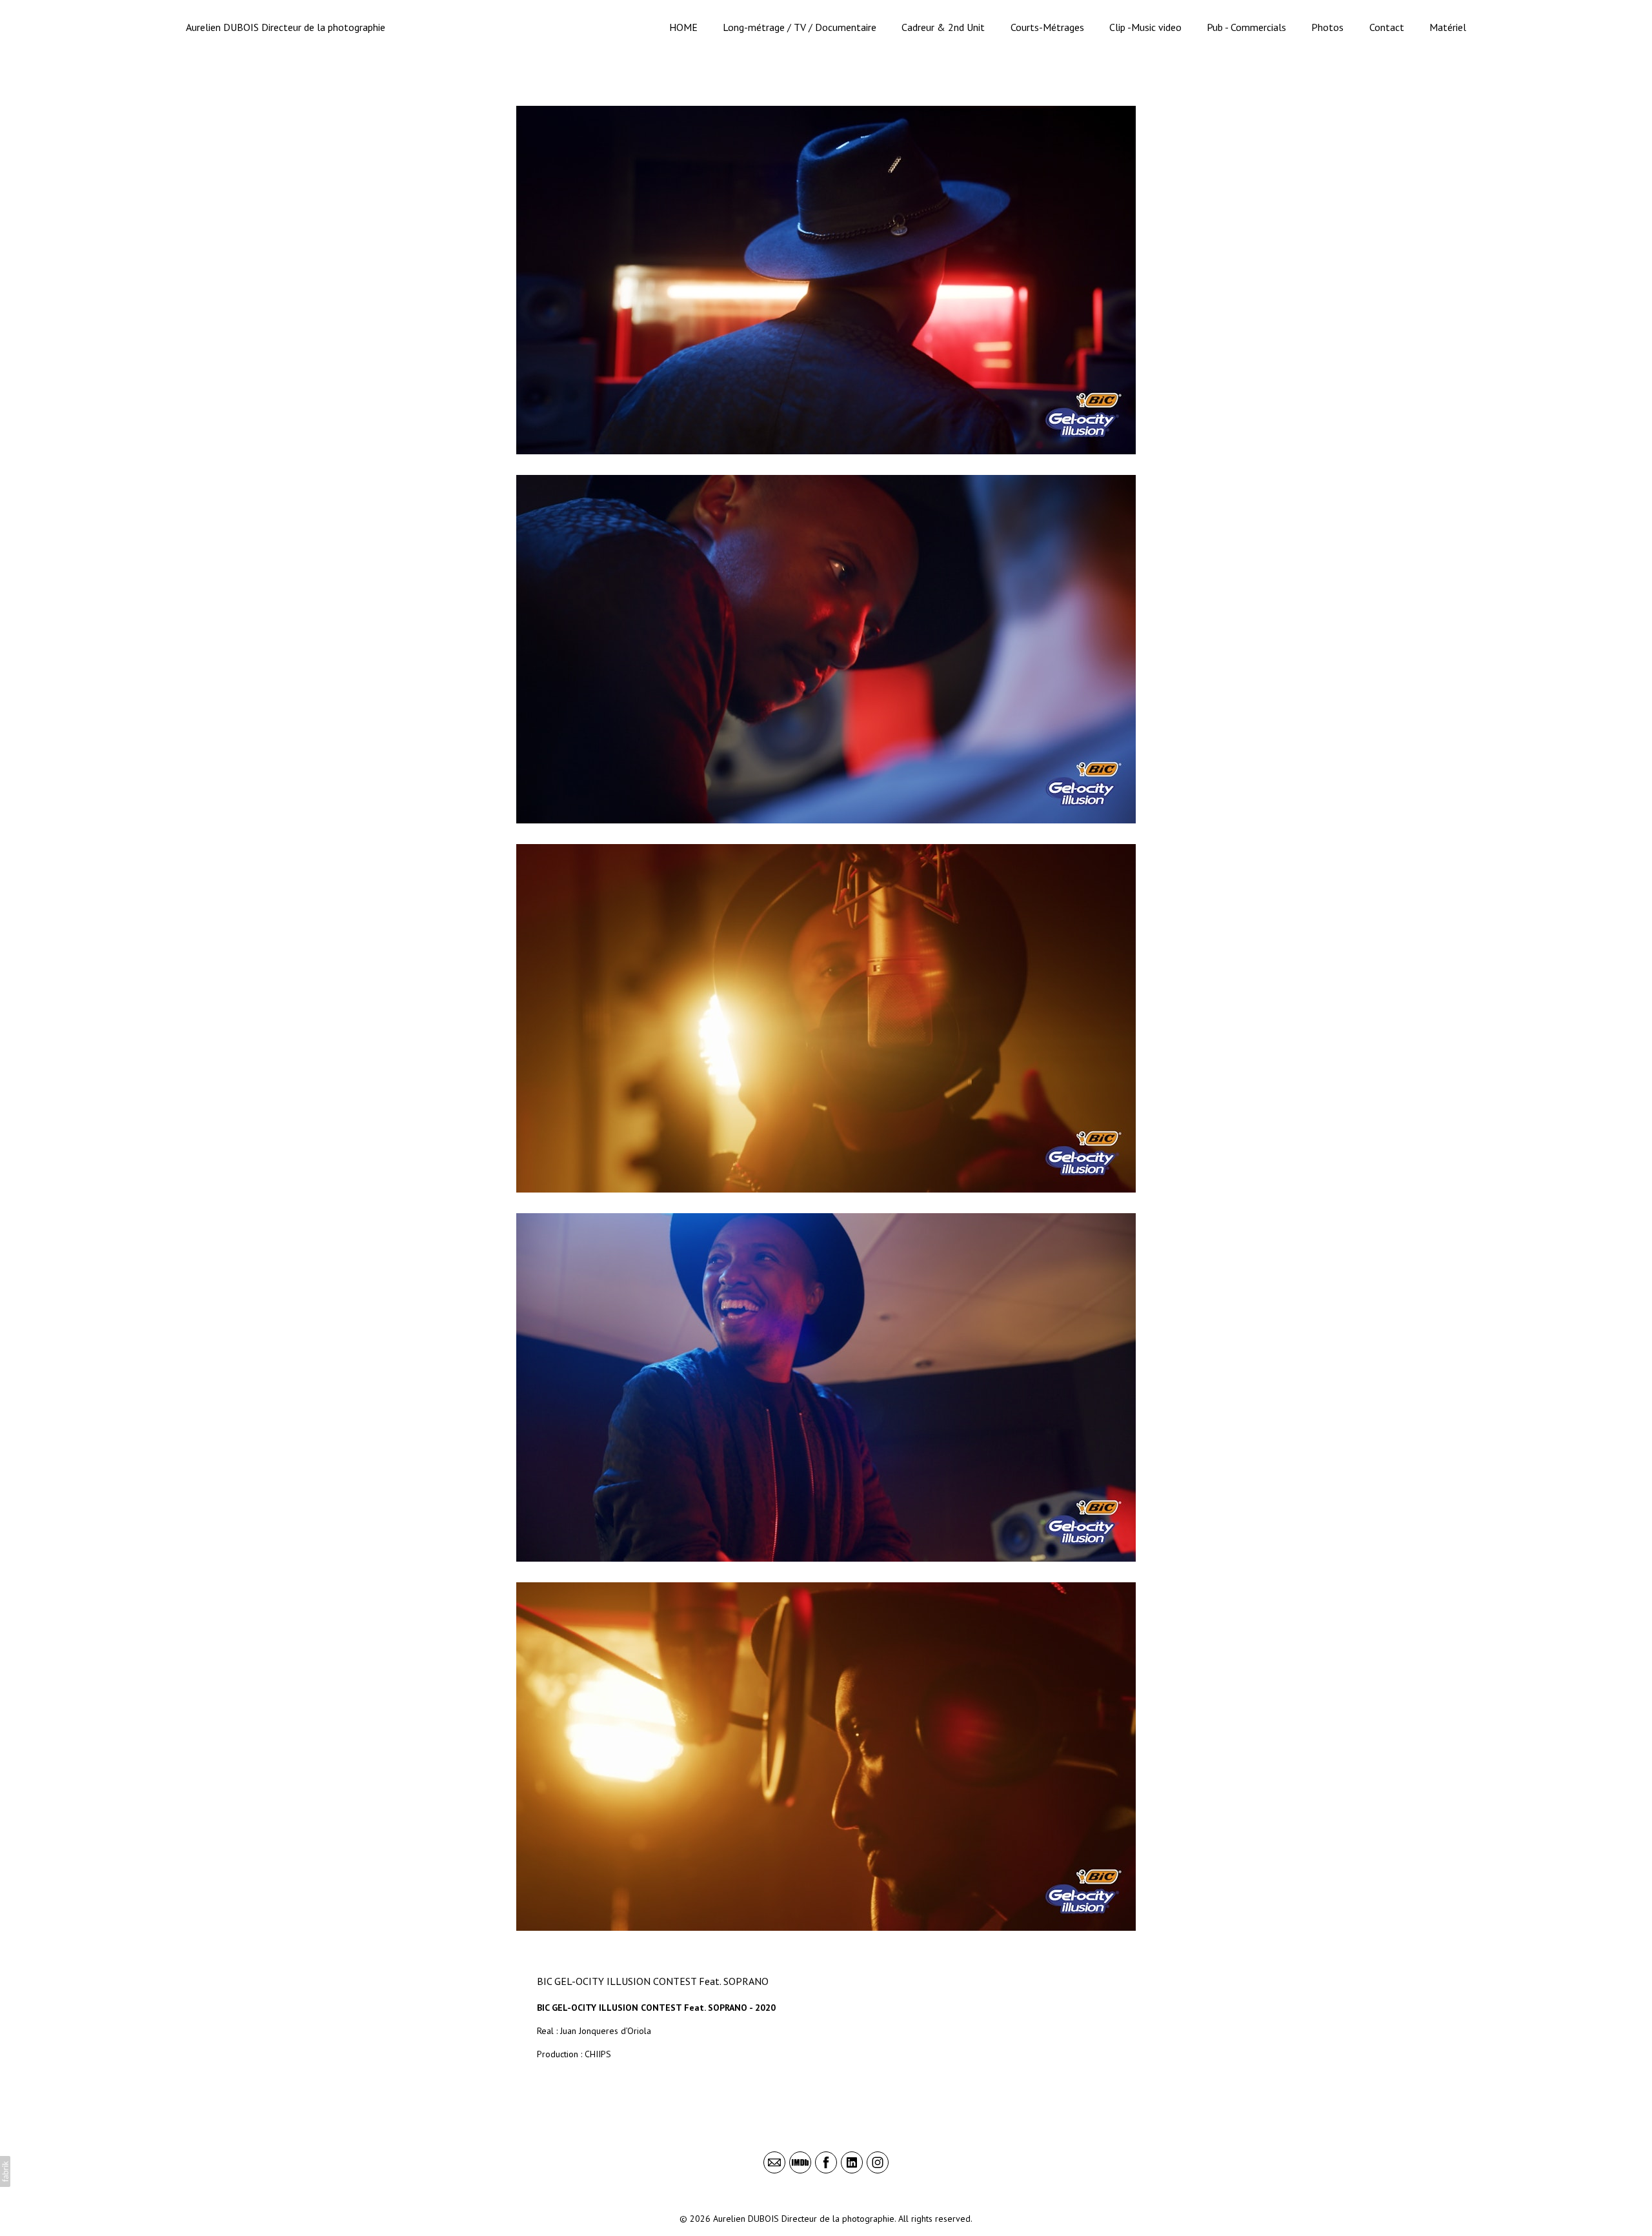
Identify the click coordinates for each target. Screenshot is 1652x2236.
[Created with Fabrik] (5, 2171)
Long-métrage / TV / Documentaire (800, 27)
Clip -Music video (1145, 27)
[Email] (774, 2162)
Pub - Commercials (1246, 27)
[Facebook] (826, 2162)
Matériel (1448, 27)
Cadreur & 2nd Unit (943, 27)
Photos (1327, 27)
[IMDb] (800, 2162)
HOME (683, 27)
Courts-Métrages (1047, 27)
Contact (1387, 27)
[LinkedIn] (852, 2162)
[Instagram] (878, 2162)
